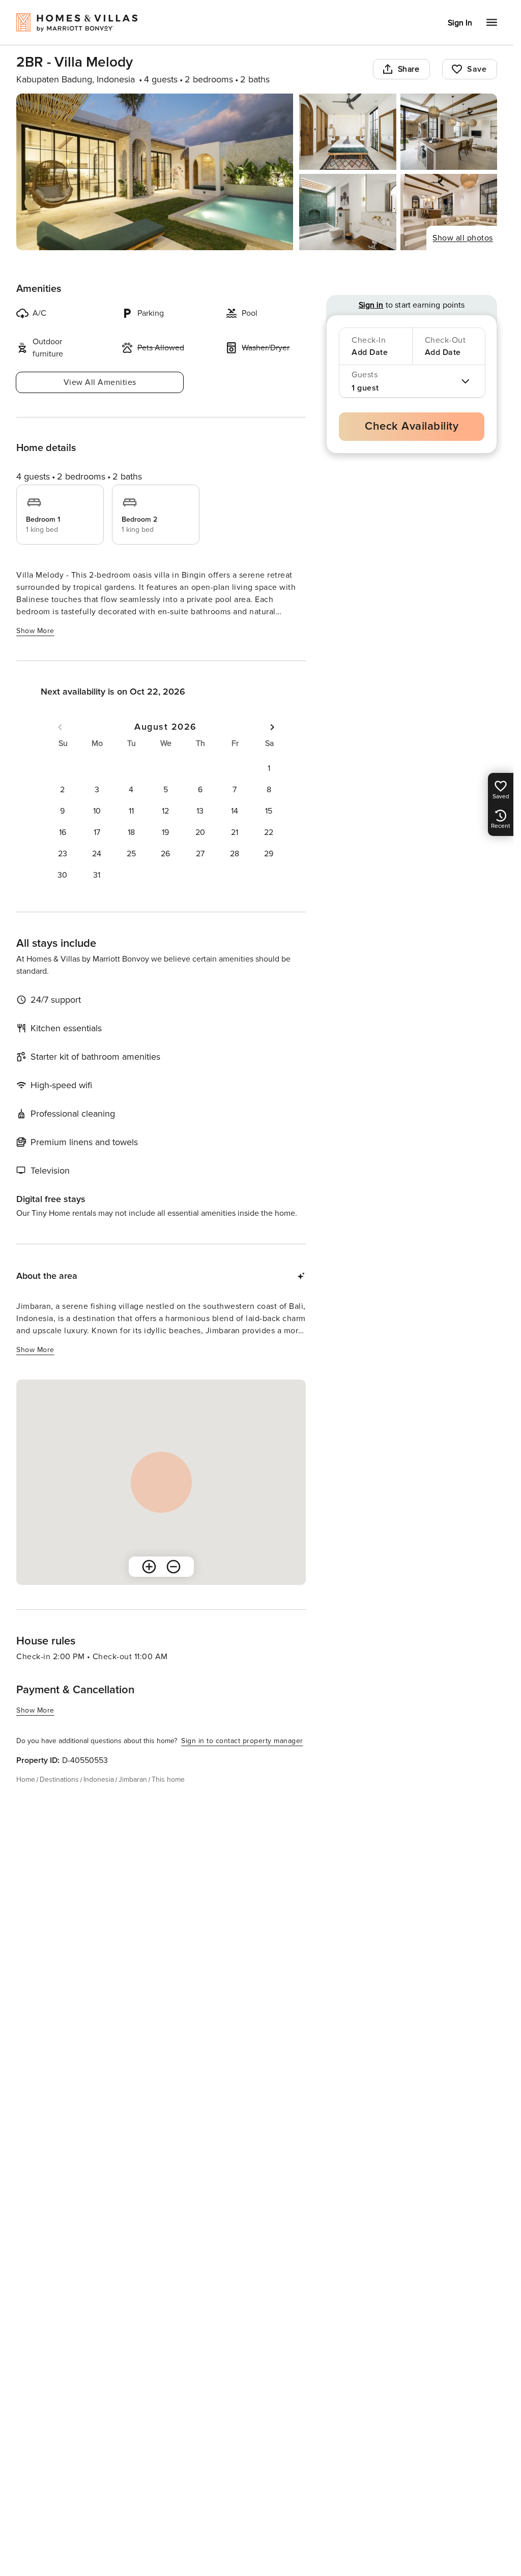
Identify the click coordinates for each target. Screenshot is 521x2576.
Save (477, 69)
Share (409, 69)
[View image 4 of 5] (348, 212)
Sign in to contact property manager (242, 1741)
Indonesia (99, 1779)
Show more (35, 631)
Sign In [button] (460, 23)
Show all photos (463, 238)
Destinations (59, 1779)
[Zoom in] (149, 1567)
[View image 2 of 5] (348, 132)
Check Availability (412, 426)
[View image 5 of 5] (449, 212)
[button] (269, 768)
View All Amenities (100, 382)
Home (26, 1779)
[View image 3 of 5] (449, 132)
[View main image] (155, 172)
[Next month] (272, 727)
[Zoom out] (173, 1567)
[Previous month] (60, 727)
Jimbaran (133, 1779)
